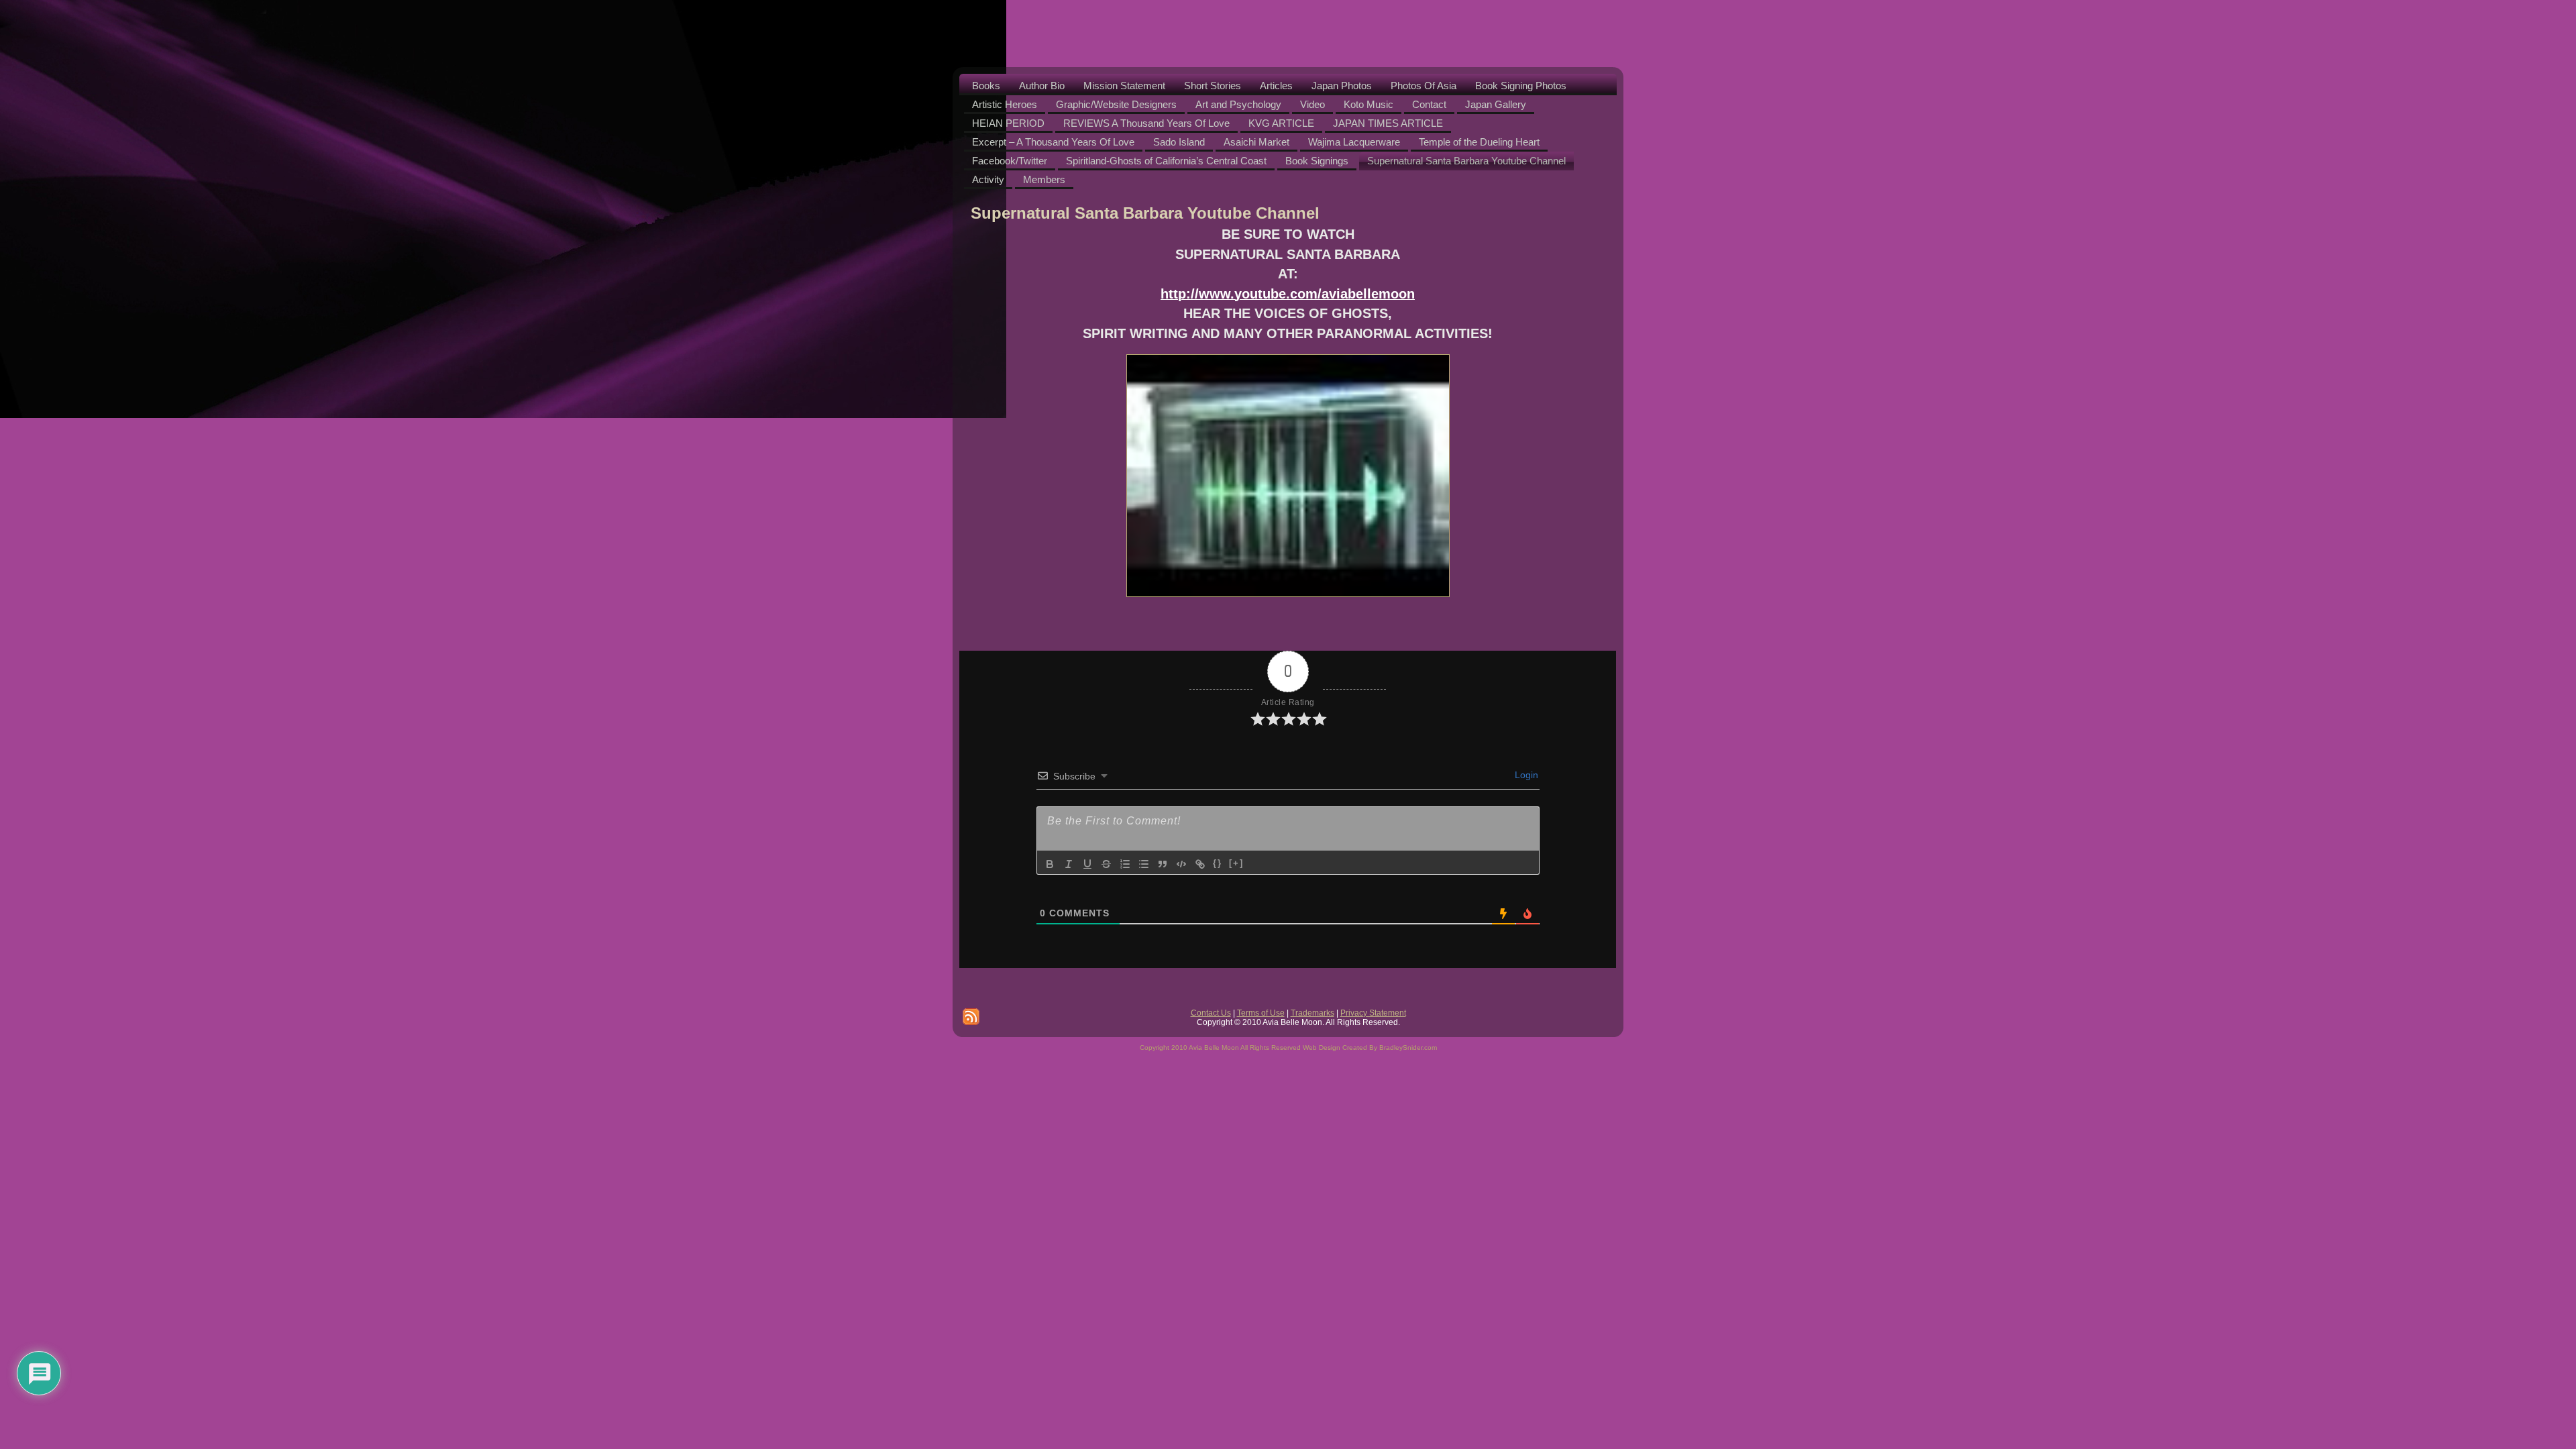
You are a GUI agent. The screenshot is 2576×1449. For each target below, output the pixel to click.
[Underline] (1087, 864)
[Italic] (1069, 864)
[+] (1236, 863)
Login (1525, 775)
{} (1218, 863)
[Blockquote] (1163, 864)
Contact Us (1211, 1013)
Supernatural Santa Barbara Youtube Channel (1145, 213)
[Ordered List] (1125, 864)
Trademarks (1312, 1013)
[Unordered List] (1144, 864)
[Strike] (1106, 864)
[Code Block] (1181, 864)
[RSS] (971, 1017)
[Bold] (1050, 864)
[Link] (1200, 864)
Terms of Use (1261, 1013)
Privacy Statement (1373, 1013)
